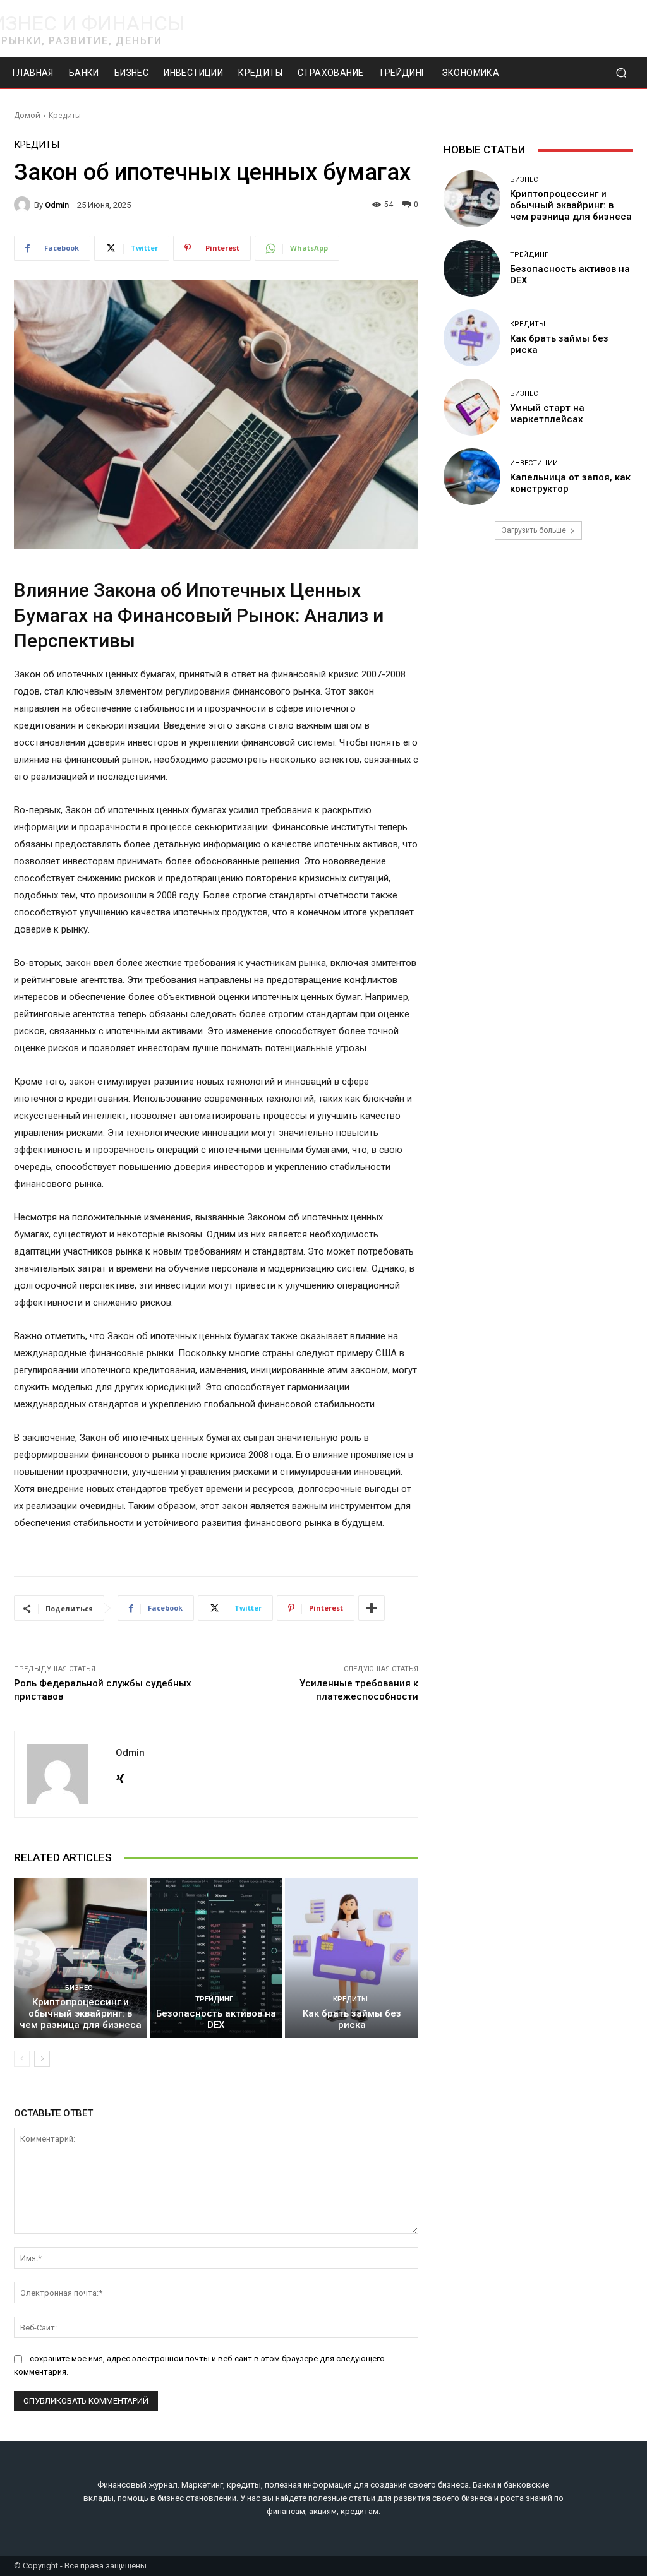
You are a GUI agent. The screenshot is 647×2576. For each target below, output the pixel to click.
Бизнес (79, 1988)
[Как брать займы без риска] (352, 1958)
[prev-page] (22, 2059)
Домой (27, 115)
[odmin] (24, 205)
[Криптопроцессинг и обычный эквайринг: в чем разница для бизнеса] (81, 1958)
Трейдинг (214, 1999)
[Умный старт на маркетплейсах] (472, 407)
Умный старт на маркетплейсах (547, 414)
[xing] (120, 1776)
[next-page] (42, 2059)
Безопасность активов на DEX (216, 2019)
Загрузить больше (534, 530)
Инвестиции (534, 463)
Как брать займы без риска (352, 2019)
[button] (621, 73)
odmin (57, 205)
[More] (372, 1608)
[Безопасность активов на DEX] (216, 1958)
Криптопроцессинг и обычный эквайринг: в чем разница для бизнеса (81, 2013)
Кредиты (65, 115)
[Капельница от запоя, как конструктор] (472, 477)
